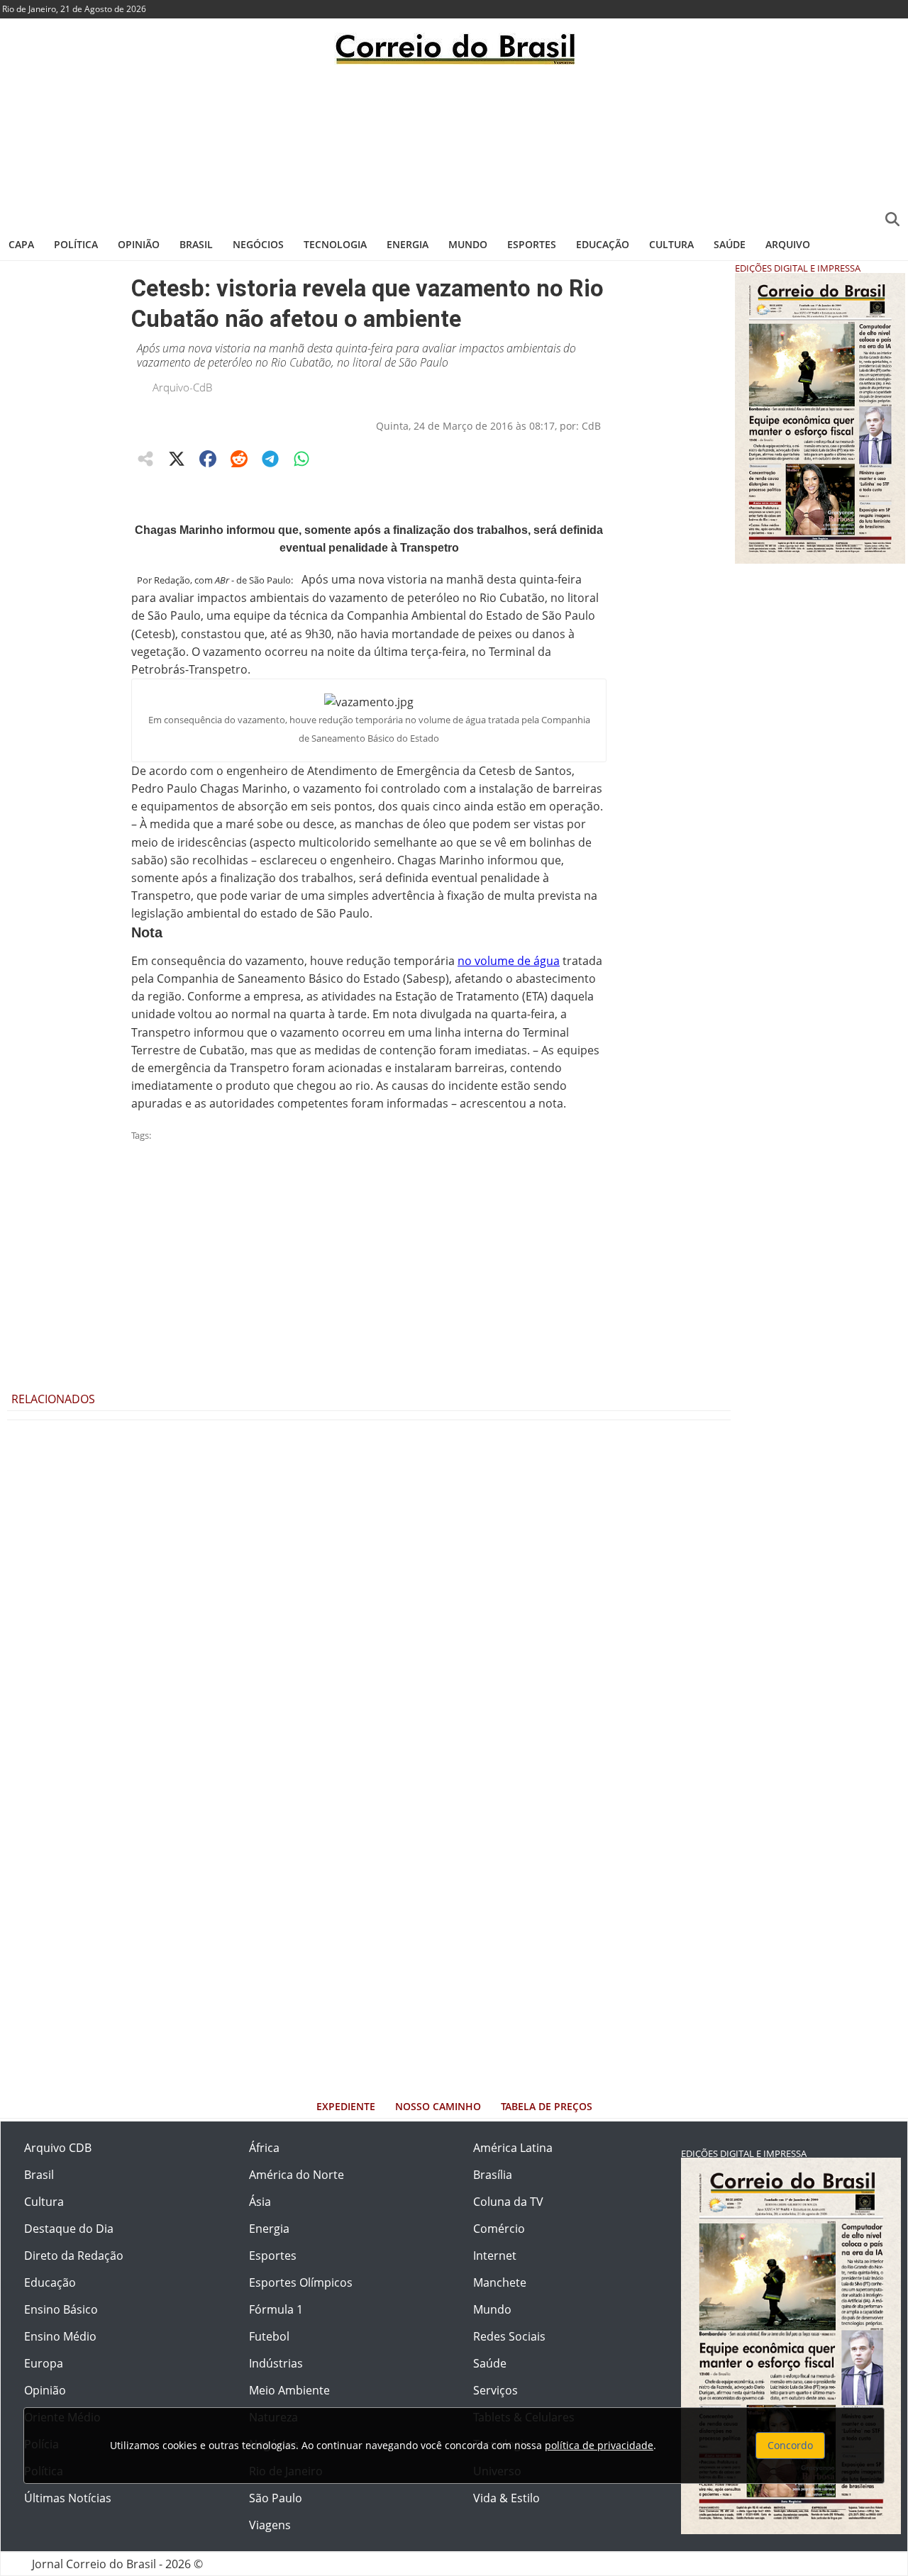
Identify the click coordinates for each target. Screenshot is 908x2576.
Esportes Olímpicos (301, 2282)
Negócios (258, 244)
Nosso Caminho (438, 2106)
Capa (21, 244)
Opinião (139, 244)
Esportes (532, 244)
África (264, 2148)
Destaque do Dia (69, 2229)
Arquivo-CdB (182, 387)
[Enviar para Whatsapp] (301, 459)
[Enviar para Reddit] (239, 459)
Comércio (499, 2229)
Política (76, 244)
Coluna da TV (508, 2202)
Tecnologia (335, 244)
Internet (495, 2256)
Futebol (269, 2336)
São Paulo (276, 2498)
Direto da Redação (74, 2256)
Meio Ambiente (289, 2390)
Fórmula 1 (276, 2309)
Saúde (730, 244)
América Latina (513, 2148)
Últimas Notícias (68, 2498)
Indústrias (276, 2363)
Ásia (260, 2202)
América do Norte (297, 2175)
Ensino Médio (60, 2336)
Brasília (493, 2175)
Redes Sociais (509, 2336)
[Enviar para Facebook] (208, 459)
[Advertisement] (454, 145)
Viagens (270, 2525)
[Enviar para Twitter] (177, 459)
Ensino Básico (61, 2309)
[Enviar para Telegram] (270, 459)
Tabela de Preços (547, 2106)
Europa (44, 2363)
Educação (603, 244)
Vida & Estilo (506, 2498)
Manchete (500, 2282)
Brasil (196, 244)
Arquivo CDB (58, 2148)
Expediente (346, 2106)
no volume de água (509, 961)
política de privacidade (599, 2445)
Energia (408, 244)
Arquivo (788, 244)
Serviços (495, 2390)
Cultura (671, 244)
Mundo (468, 244)
